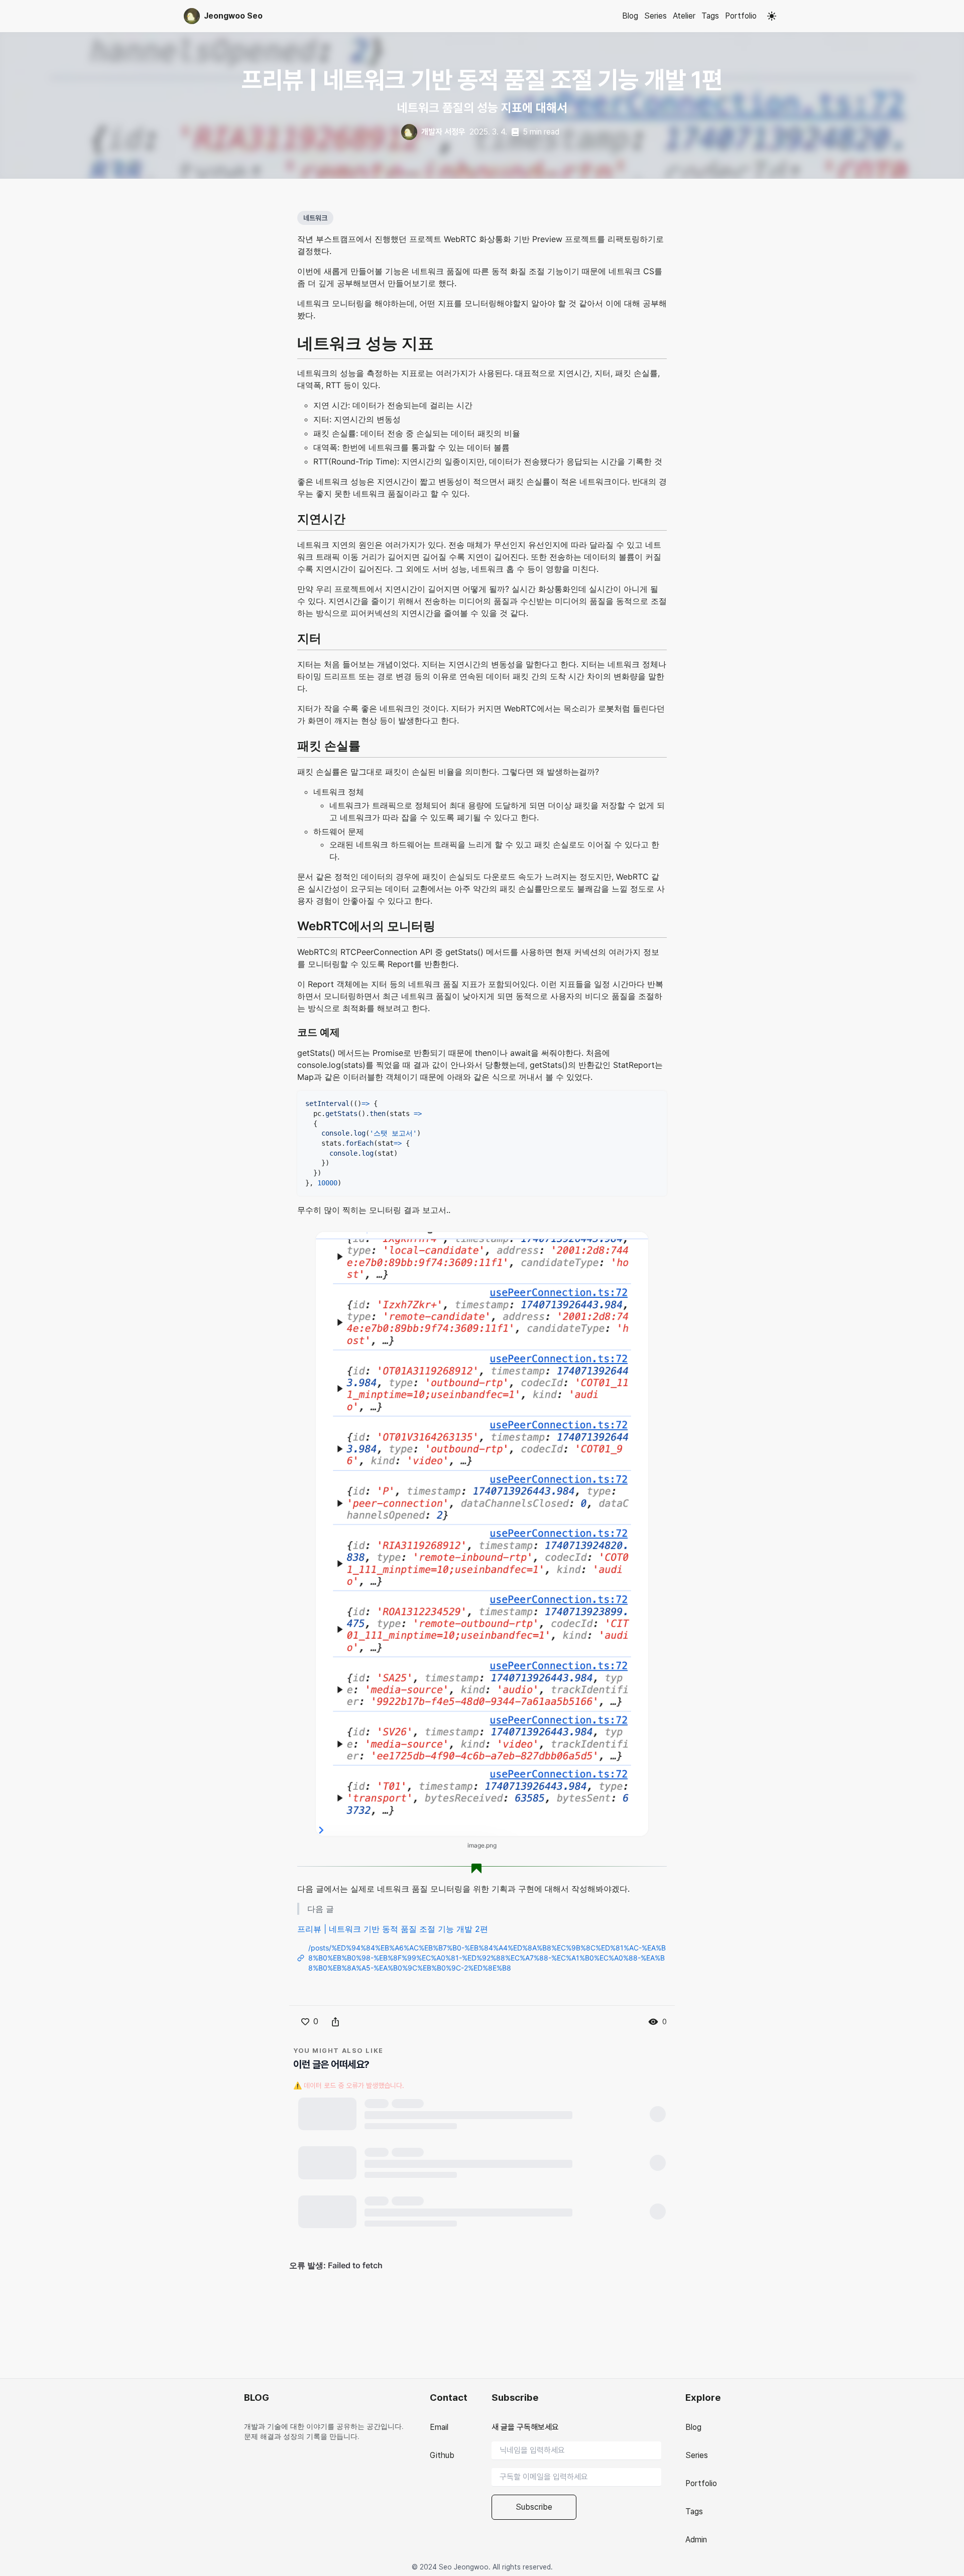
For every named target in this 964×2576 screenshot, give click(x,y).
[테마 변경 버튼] (772, 16)
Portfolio (741, 16)
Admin (696, 2540)
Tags (710, 16)
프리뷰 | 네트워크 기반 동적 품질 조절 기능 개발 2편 (393, 1929)
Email (439, 2427)
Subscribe (534, 2507)
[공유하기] (335, 2022)
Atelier (684, 16)
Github (442, 2455)
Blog (630, 16)
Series (655, 16)
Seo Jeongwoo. (464, 2567)
